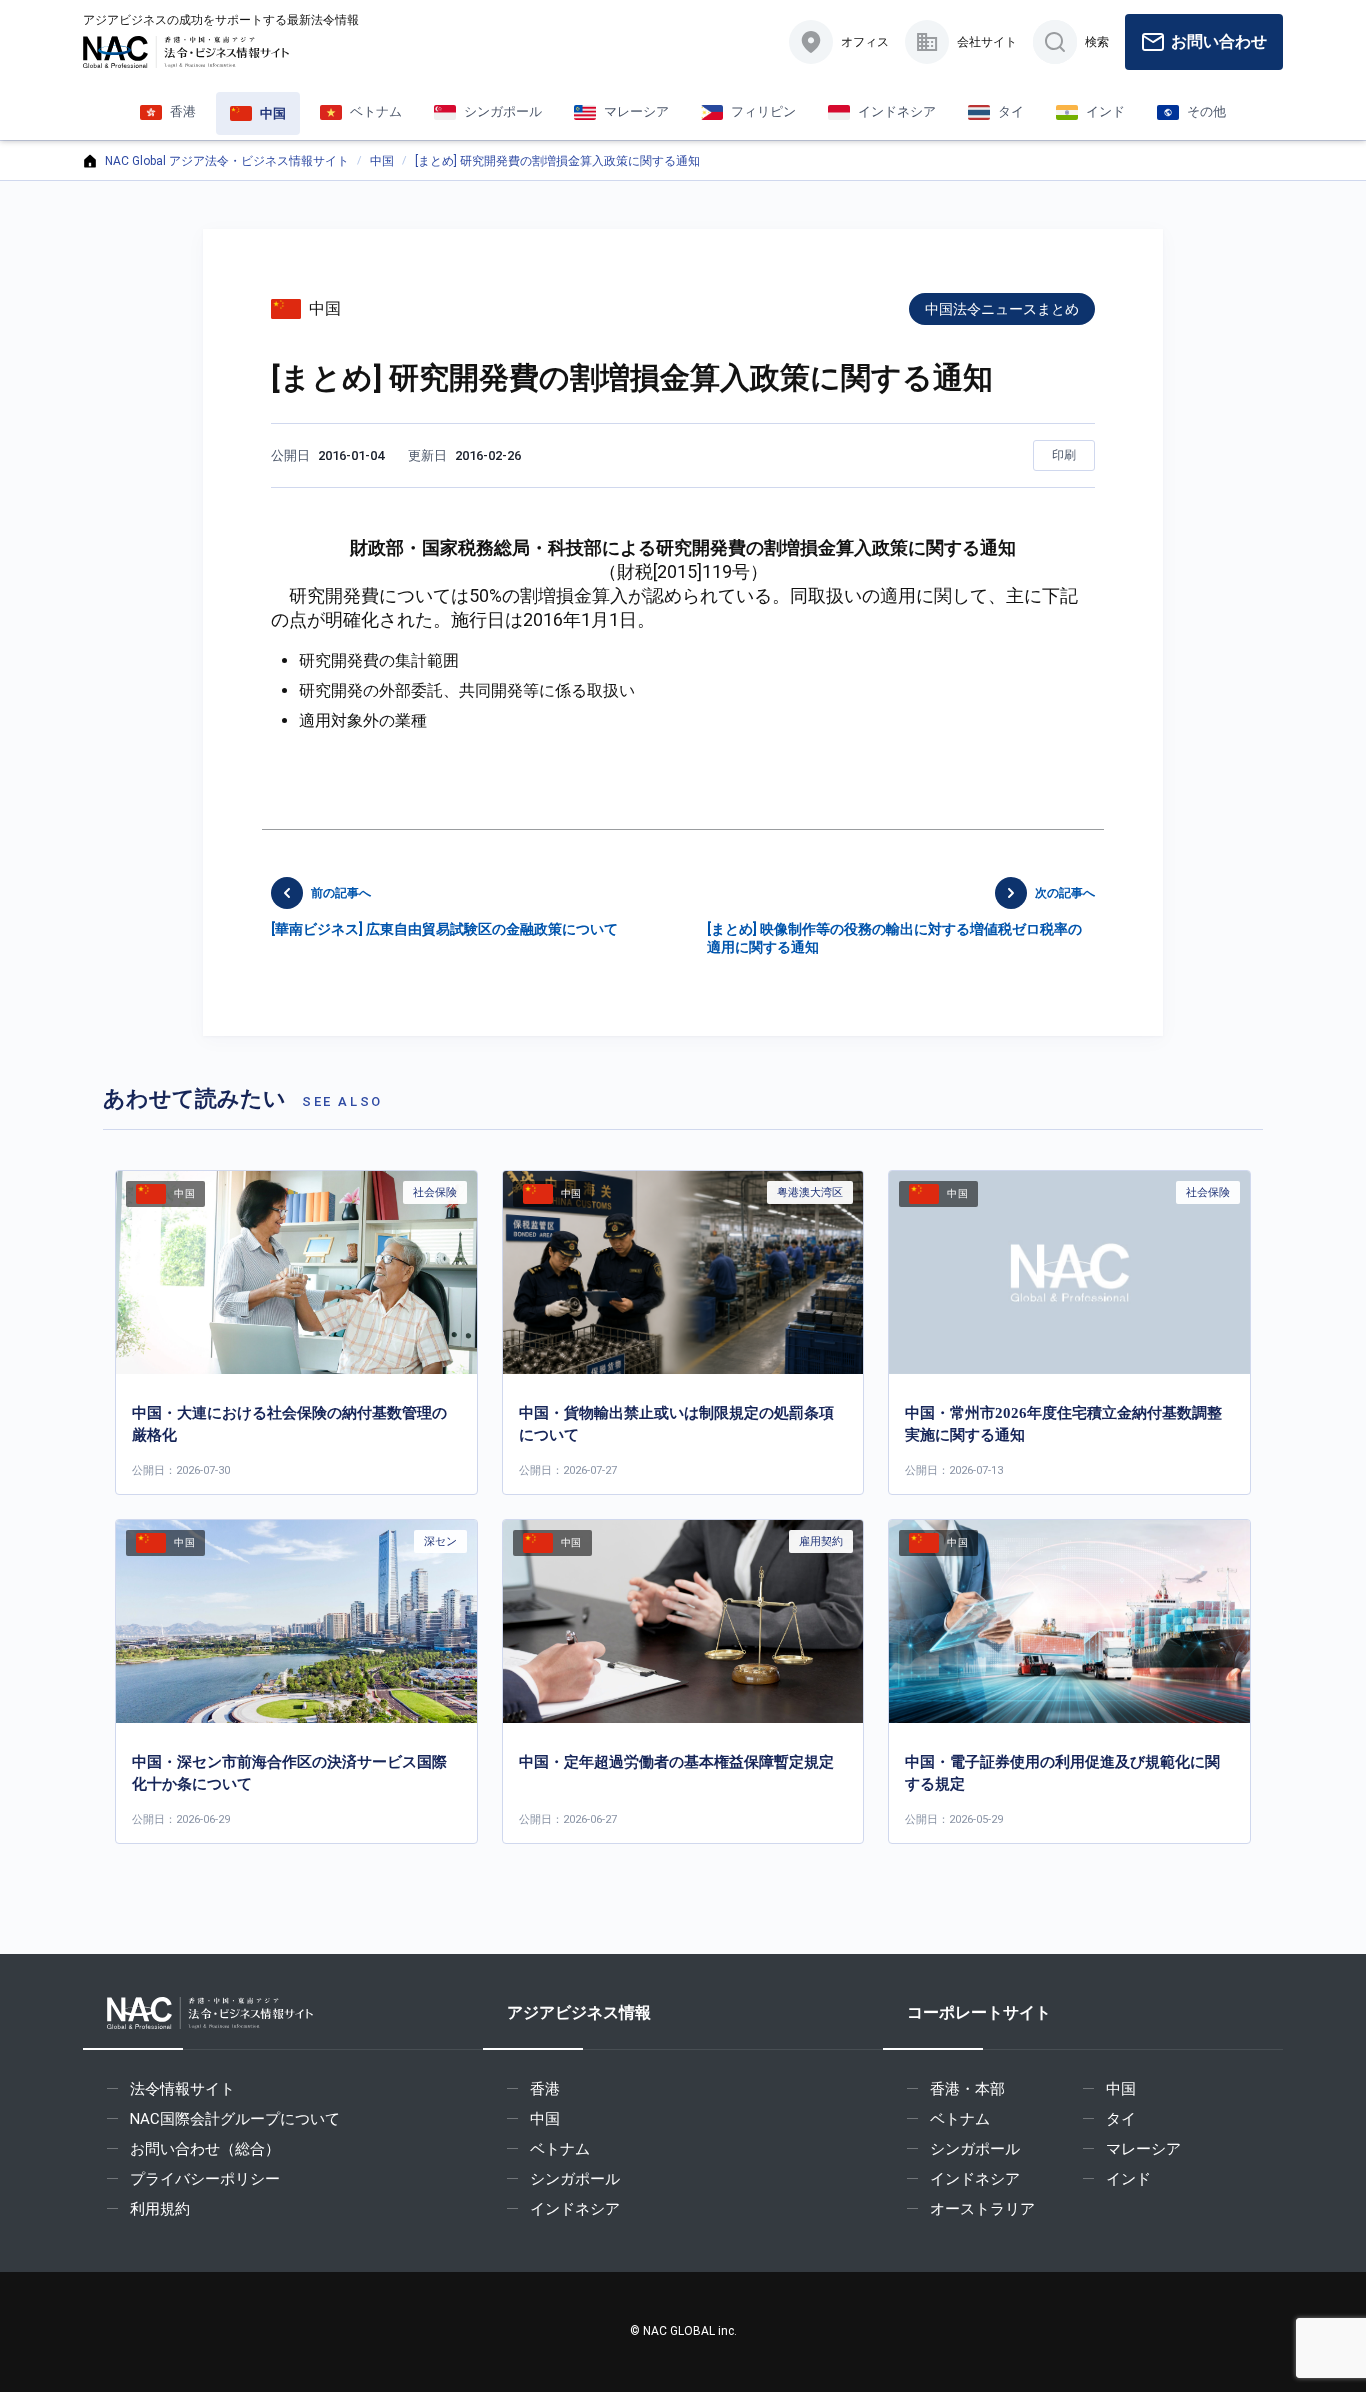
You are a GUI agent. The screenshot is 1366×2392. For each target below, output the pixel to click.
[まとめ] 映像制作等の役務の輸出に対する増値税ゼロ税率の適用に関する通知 (901, 920)
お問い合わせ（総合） (205, 2149)
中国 (382, 161)
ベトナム (560, 2149)
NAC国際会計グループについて (235, 2119)
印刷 (1064, 455)
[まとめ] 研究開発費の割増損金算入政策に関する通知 (557, 161)
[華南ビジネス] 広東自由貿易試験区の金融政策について (444, 911)
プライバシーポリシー (205, 2179)
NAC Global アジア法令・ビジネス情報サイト (227, 161)
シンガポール (575, 2179)
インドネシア (575, 2209)
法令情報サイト (182, 2089)
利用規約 (160, 2209)
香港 (545, 2089)
